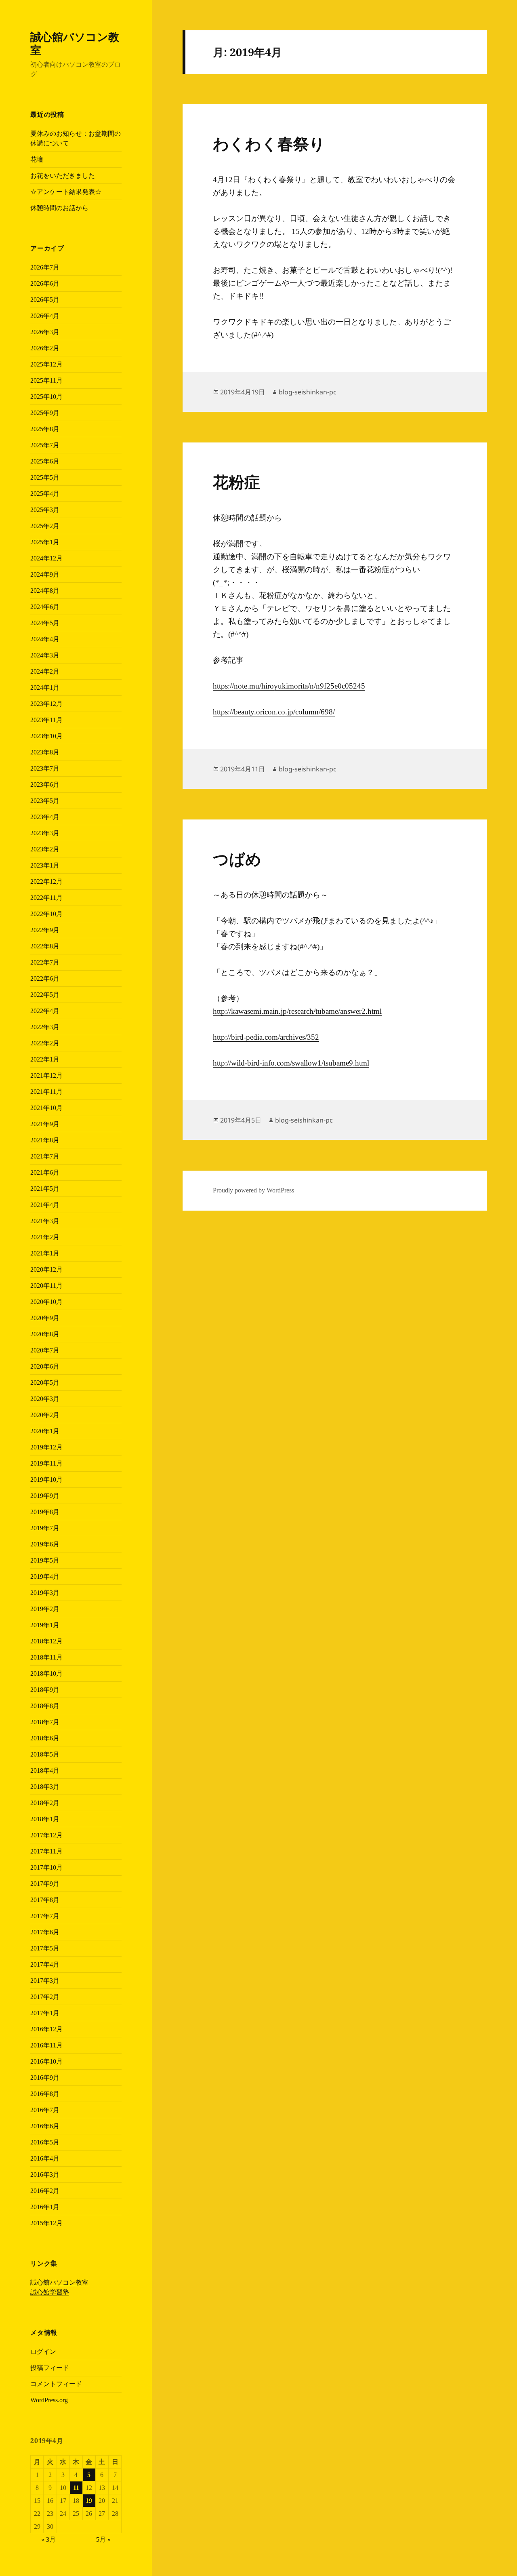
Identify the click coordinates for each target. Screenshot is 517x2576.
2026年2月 (45, 348)
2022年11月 (46, 898)
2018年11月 (46, 1657)
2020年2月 (45, 1415)
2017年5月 (45, 1948)
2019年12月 (46, 1447)
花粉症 (236, 482)
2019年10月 (46, 1480)
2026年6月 (45, 283)
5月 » (103, 2539)
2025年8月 (45, 429)
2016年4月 (45, 2158)
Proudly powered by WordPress (253, 1190)
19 (89, 2501)
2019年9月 (45, 1496)
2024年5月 (45, 623)
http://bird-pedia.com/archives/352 (266, 1037)
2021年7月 (45, 1156)
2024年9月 (45, 574)
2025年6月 (45, 461)
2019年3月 (45, 1593)
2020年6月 (45, 1366)
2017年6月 (45, 1932)
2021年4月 (45, 1205)
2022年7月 (45, 962)
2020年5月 (45, 1383)
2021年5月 (45, 1189)
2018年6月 (45, 1738)
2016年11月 (46, 2045)
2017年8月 (45, 1900)
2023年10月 (46, 736)
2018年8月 (45, 1706)
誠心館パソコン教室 (75, 43)
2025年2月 (45, 526)
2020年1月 (45, 1431)
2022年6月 (45, 978)
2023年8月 (45, 752)
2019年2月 (45, 1609)
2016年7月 (45, 2110)
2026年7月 (45, 267)
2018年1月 (45, 1819)
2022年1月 (45, 1059)
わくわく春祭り (269, 144)
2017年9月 (45, 1884)
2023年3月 (45, 833)
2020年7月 (45, 1350)
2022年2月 (45, 1043)
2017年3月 (45, 1981)
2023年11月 (46, 720)
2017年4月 (45, 1964)
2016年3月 (45, 2175)
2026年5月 (45, 300)
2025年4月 (45, 494)
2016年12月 (46, 2029)
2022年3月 (45, 1027)
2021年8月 (45, 1140)
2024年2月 (45, 671)
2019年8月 (45, 1512)
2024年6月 (45, 607)
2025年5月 (45, 477)
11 (76, 2488)
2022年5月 (45, 995)
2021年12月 (46, 1075)
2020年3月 (45, 1399)
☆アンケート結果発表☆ (66, 192)
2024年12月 (46, 558)
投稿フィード (50, 2368)
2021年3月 (45, 1221)
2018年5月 (45, 1754)
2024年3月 (45, 655)
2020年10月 (46, 1302)
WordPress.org (49, 2400)
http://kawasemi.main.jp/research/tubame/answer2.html (297, 1011)
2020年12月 (46, 1269)
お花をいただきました (63, 176)
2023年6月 (45, 785)
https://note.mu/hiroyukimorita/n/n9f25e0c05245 (289, 686)
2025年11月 (46, 380)
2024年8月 (45, 591)
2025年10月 (46, 397)
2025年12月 (46, 364)
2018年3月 (45, 1787)
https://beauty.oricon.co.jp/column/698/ (274, 712)
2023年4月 (45, 817)
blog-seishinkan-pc (308, 392)
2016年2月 (45, 2191)
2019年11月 (46, 1463)
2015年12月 (46, 2223)
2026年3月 (45, 332)
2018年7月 (45, 1722)
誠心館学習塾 (50, 2292)
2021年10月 (46, 1108)
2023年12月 (46, 704)
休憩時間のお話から (59, 208)
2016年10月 (46, 2061)
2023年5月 (45, 801)
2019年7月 (45, 1528)
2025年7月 (45, 445)
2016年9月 (45, 2078)
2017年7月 (45, 1916)
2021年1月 (45, 1253)
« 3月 (48, 2539)
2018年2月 (45, 1803)
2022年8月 (45, 946)
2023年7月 (45, 768)
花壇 (37, 159)
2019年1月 (45, 1625)
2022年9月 (45, 930)
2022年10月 (46, 914)
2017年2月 (45, 1997)
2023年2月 (45, 849)
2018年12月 (46, 1641)
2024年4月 (45, 639)
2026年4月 (45, 316)
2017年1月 (45, 2013)
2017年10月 (46, 1867)
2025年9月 (45, 413)
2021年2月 (45, 1237)
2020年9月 (45, 1318)
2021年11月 (46, 1092)
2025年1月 (45, 542)
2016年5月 (45, 2142)
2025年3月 (45, 510)
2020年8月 (45, 1334)
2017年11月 (46, 1851)
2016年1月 (45, 2207)
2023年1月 (45, 865)
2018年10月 (46, 1673)
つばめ (237, 859)
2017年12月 (46, 1835)
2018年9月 (45, 1690)
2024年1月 (45, 688)
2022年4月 (45, 1011)
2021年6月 (45, 1172)
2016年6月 (45, 2126)
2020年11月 (46, 1286)
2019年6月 (45, 1544)
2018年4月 (45, 1770)
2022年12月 (46, 881)
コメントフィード (56, 2384)
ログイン (43, 2352)
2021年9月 (45, 1124)
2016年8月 (45, 2094)
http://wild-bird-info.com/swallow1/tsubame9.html (291, 1063)
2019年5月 (45, 1560)
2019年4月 (45, 1577)
